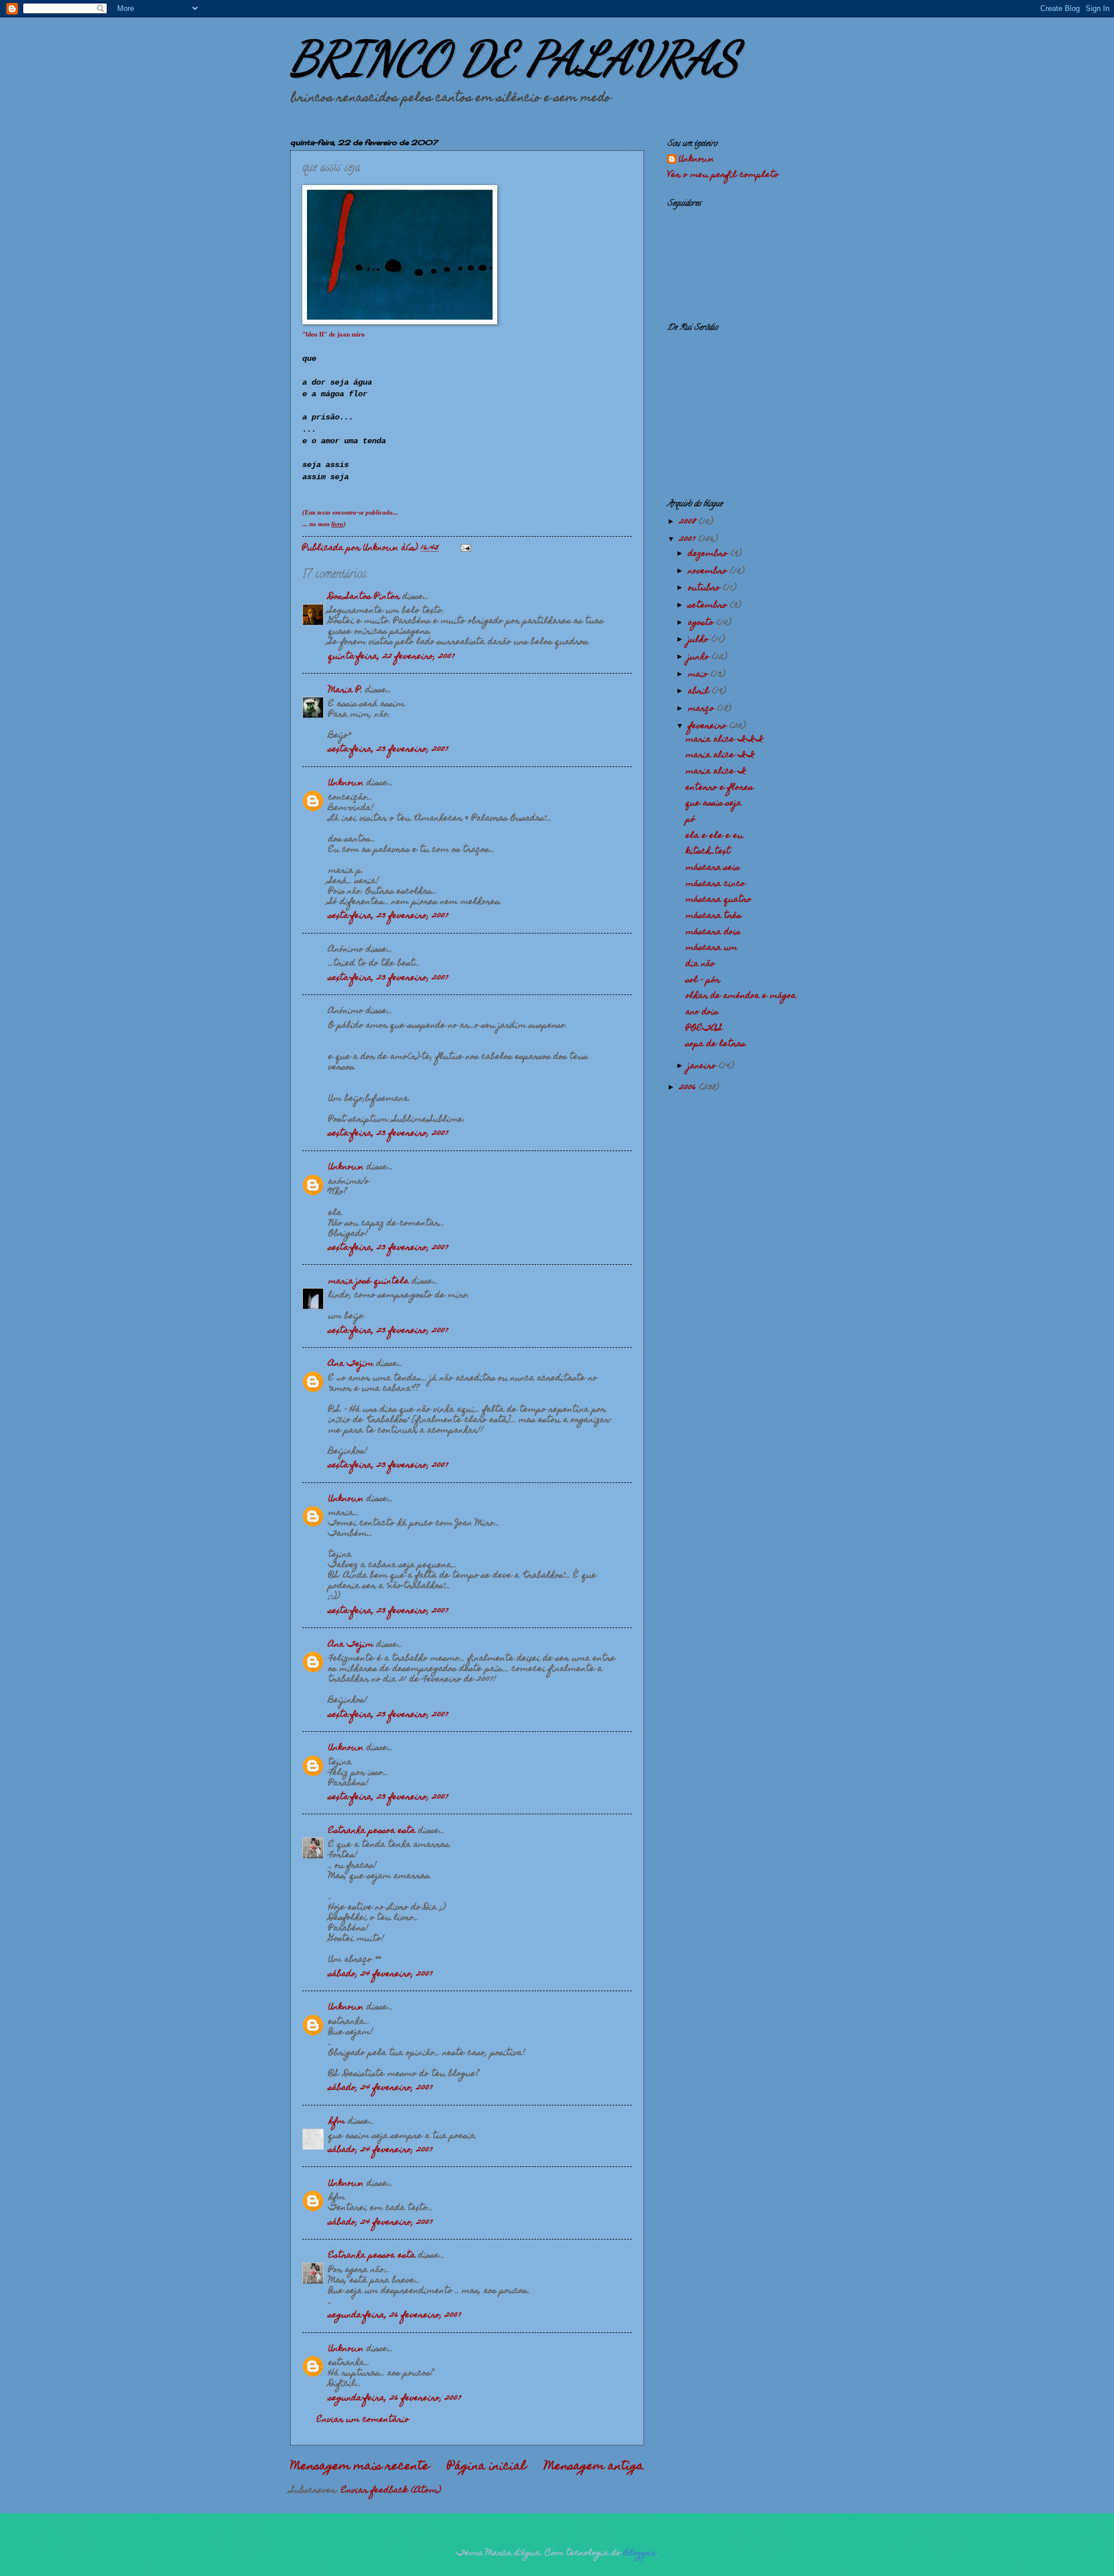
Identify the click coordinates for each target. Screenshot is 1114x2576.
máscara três (714, 916)
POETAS (704, 1029)
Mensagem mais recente (360, 2467)
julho (700, 640)
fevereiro (709, 726)
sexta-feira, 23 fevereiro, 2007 (388, 750)
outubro (706, 588)
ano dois (702, 1012)
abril (700, 692)
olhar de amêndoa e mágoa (741, 996)
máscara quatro (719, 900)
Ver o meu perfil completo (723, 175)
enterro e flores (719, 788)
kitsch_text (708, 852)
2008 (689, 522)
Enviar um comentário (363, 2420)
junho (700, 657)
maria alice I (716, 772)
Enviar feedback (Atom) (391, 2491)
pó (690, 820)
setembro (709, 606)
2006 (689, 1088)
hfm (337, 2122)
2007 (689, 540)
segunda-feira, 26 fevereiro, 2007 (395, 2315)
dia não (700, 964)
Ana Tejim (351, 1364)
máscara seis (713, 868)
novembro (709, 571)
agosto (702, 623)
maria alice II (720, 755)
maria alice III (725, 740)
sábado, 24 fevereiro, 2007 (381, 1974)
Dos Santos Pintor (364, 597)
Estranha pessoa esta (372, 1831)
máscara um (712, 948)
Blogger (640, 2553)
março (703, 709)
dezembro (709, 554)
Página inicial (487, 2467)
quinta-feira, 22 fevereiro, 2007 (392, 657)
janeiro (704, 1066)
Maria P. (346, 690)
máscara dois (713, 932)
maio (699, 675)
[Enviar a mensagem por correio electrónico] (466, 548)
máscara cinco (715, 884)
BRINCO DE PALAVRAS (514, 58)
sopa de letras (716, 1044)
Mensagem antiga (594, 2467)
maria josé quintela (369, 1282)
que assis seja (714, 804)
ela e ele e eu (715, 836)
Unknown (346, 783)
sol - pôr (703, 981)
